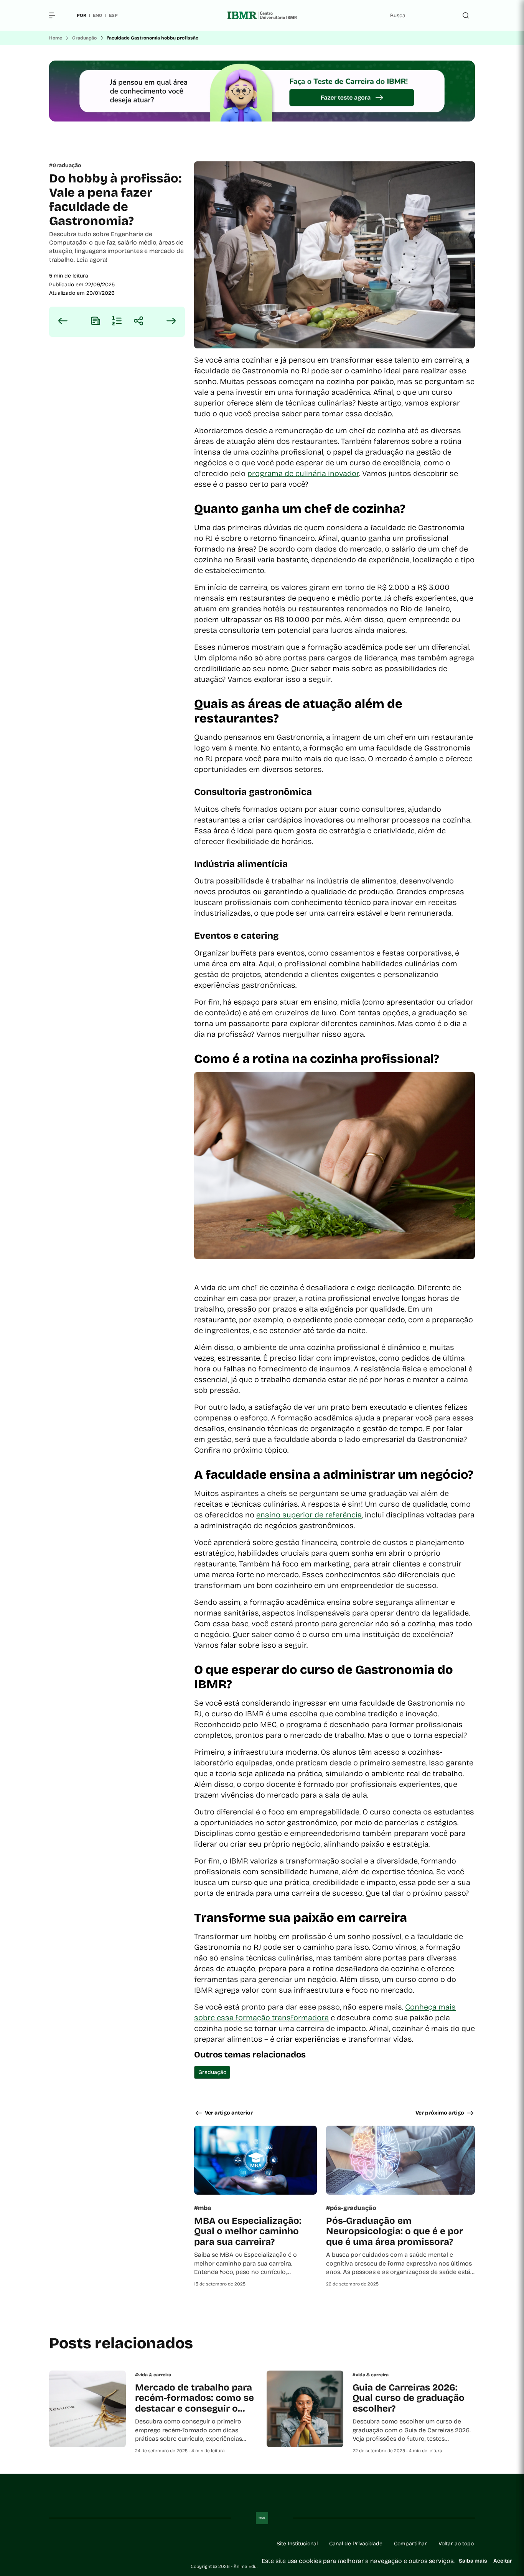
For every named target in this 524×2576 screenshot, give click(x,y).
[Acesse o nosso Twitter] (126, 2544)
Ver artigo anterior (229, 2113)
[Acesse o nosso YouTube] (144, 2544)
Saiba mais (473, 2561)
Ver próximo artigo (440, 2113)
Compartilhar (410, 2544)
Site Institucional (297, 2544)
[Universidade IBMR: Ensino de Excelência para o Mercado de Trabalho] (262, 15)
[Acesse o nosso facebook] (52, 2544)
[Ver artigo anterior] (63, 322)
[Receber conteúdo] (96, 322)
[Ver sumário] (117, 322)
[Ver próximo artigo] (171, 322)
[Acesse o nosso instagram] (71, 2544)
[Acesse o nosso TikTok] (107, 2544)
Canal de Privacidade (356, 2544)
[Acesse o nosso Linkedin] (89, 2544)
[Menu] (55, 15)
